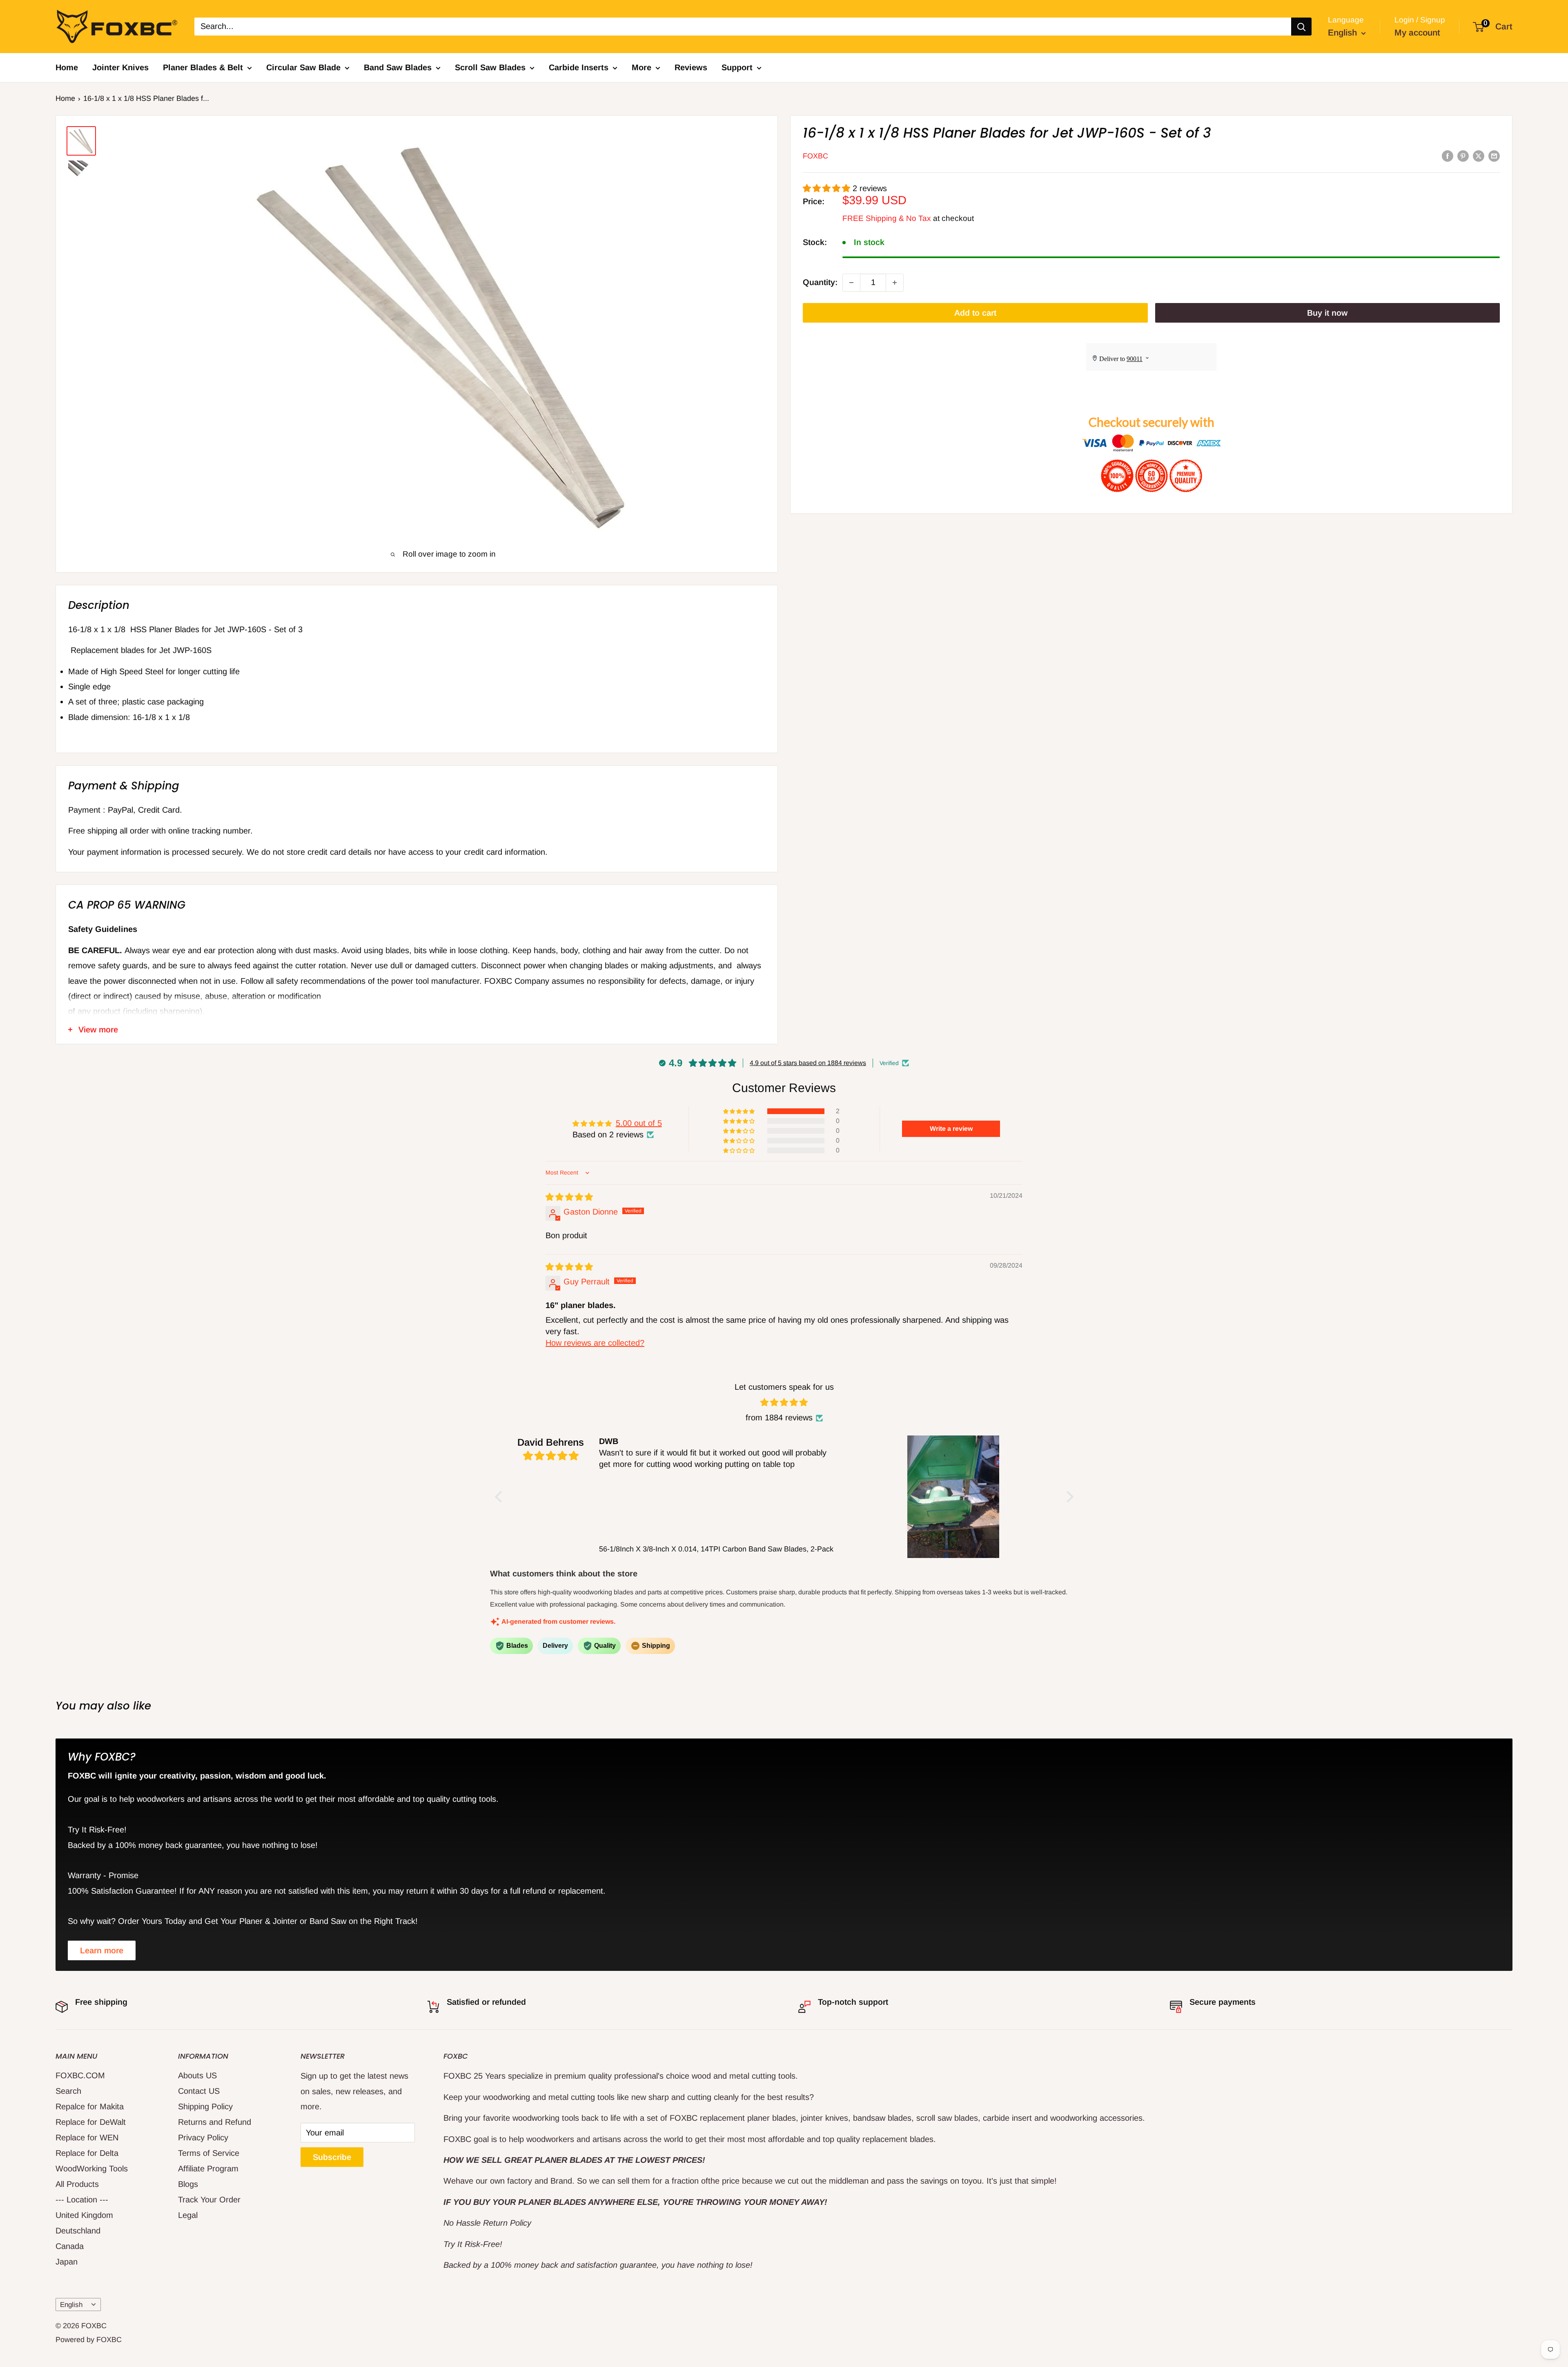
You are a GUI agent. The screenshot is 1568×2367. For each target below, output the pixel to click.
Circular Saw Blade (303, 67)
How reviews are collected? (595, 1343)
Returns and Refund (215, 2122)
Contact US (199, 2091)
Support (737, 67)
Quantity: (820, 282)
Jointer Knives (120, 67)
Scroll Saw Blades (490, 67)
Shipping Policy (205, 2106)
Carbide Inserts (579, 67)
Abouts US (197, 2075)
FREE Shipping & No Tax (887, 218)
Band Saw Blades (398, 67)
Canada (70, 2246)
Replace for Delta (87, 2153)
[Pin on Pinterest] (1463, 156)
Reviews (691, 67)
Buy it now (1327, 313)
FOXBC (815, 156)
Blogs (188, 2184)
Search (68, 2091)
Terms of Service (209, 2153)
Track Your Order (209, 2200)
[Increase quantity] (895, 283)
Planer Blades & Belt (203, 67)
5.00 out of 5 (639, 1123)
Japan (67, 2262)
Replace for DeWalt (91, 2122)
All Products (77, 2184)
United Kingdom (84, 2215)
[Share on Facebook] (1448, 156)
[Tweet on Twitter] (1479, 156)
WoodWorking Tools (92, 2169)
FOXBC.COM (80, 2075)
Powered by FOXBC (89, 2340)
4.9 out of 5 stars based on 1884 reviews (808, 1063)
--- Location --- (82, 2200)
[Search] (1301, 27)
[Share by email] (1494, 156)
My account (1417, 32)
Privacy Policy (203, 2137)
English (71, 2305)
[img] (569, 1197)
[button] (828, 188)
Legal (188, 2215)
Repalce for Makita (90, 2106)
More (641, 67)
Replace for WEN (87, 2137)
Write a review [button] (951, 1129)
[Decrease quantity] (851, 283)
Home (67, 67)
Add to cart (975, 313)
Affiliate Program (208, 2169)
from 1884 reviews (779, 1418)
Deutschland (78, 2231)
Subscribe (332, 2157)
